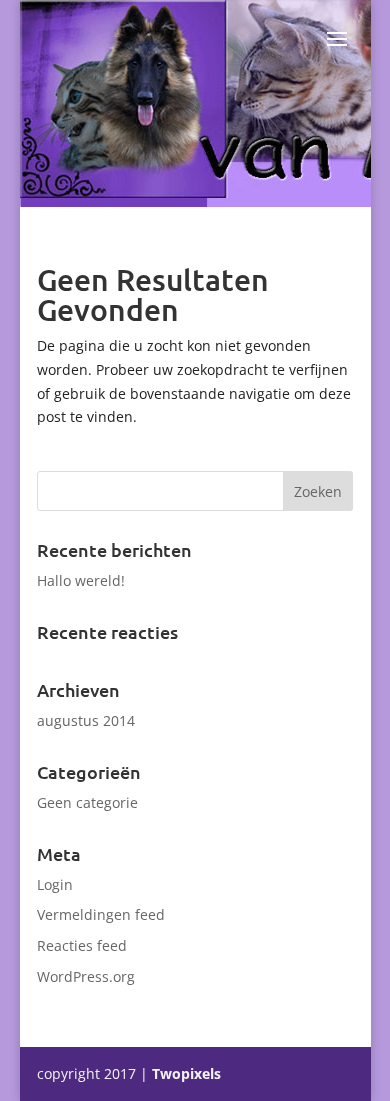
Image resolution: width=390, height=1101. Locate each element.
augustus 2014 (86, 720)
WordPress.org (86, 976)
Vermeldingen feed (101, 914)
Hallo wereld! (81, 580)
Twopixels (186, 1073)
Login (55, 884)
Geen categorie (87, 802)
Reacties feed (82, 945)
